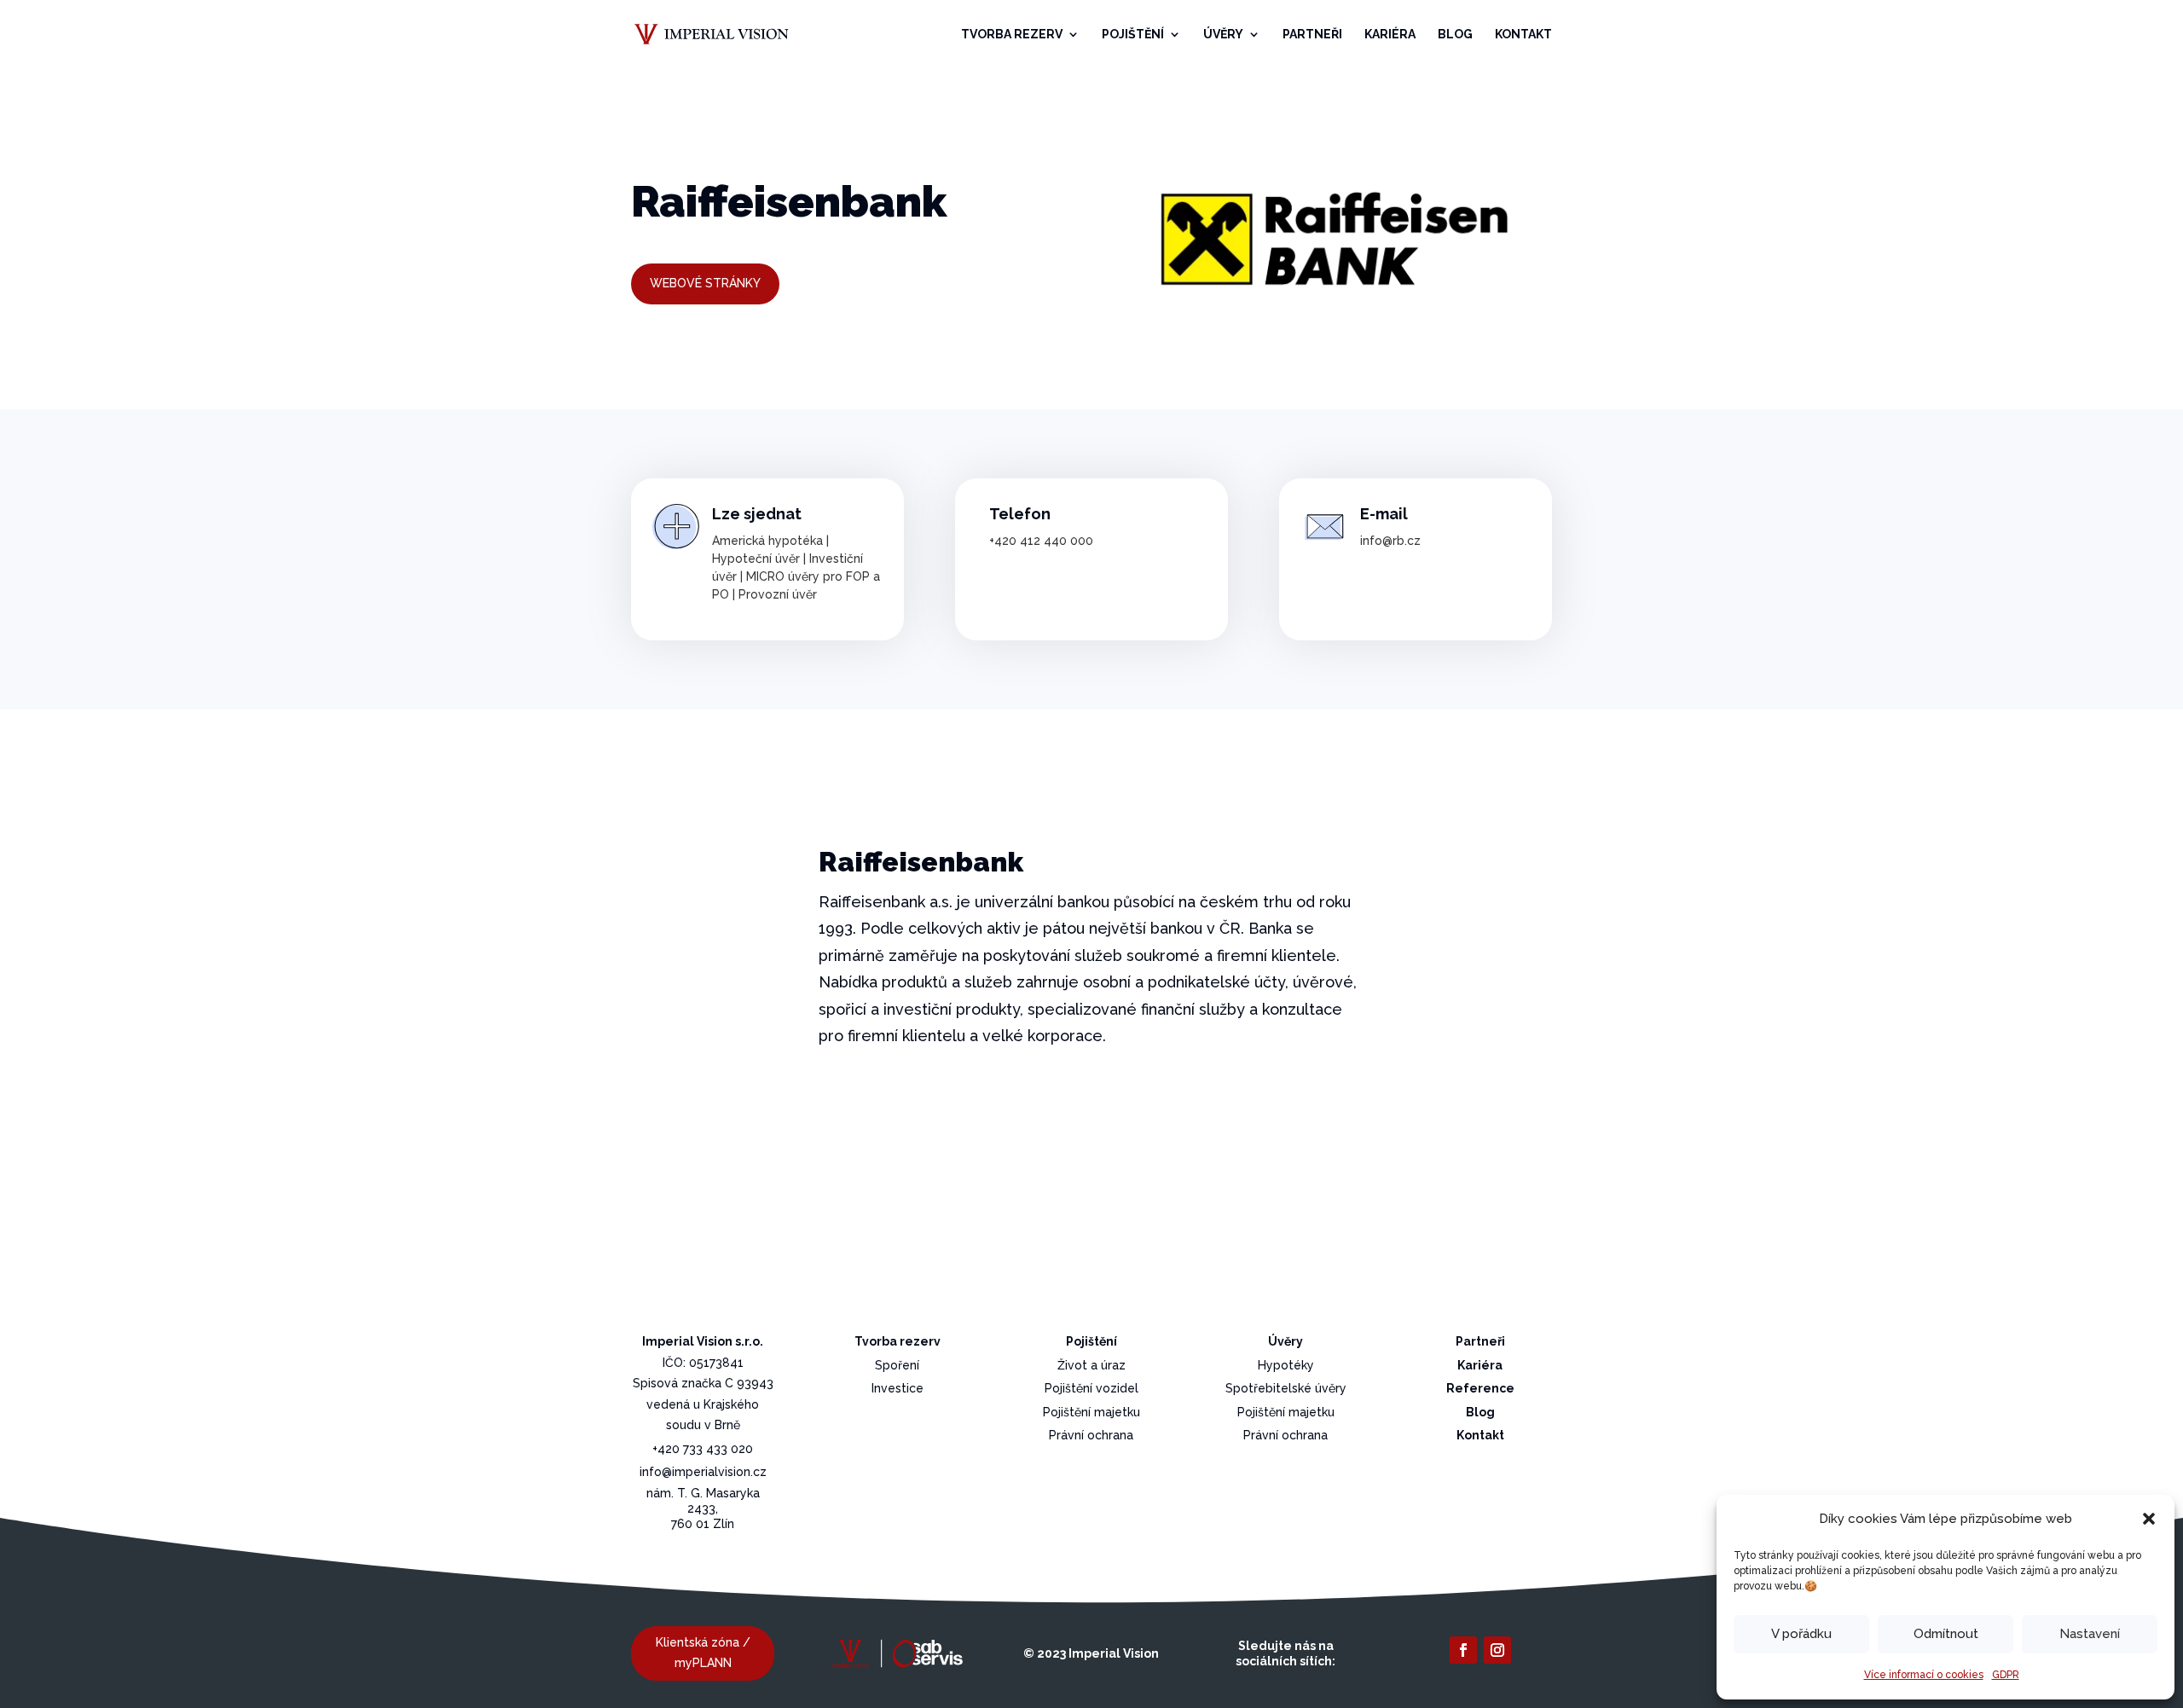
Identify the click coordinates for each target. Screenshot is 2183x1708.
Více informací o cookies (1924, 1675)
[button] (2149, 1519)
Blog (1455, 35)
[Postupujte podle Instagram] (1497, 1650)
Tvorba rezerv (1012, 35)
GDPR (2006, 1675)
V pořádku (1801, 1634)
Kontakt (1523, 35)
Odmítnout (1946, 1634)
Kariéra (1390, 35)
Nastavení (2090, 1634)
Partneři (1312, 35)
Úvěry (1223, 35)
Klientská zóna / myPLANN (703, 1653)
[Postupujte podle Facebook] (1463, 1650)
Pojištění (1133, 35)
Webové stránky (705, 283)
